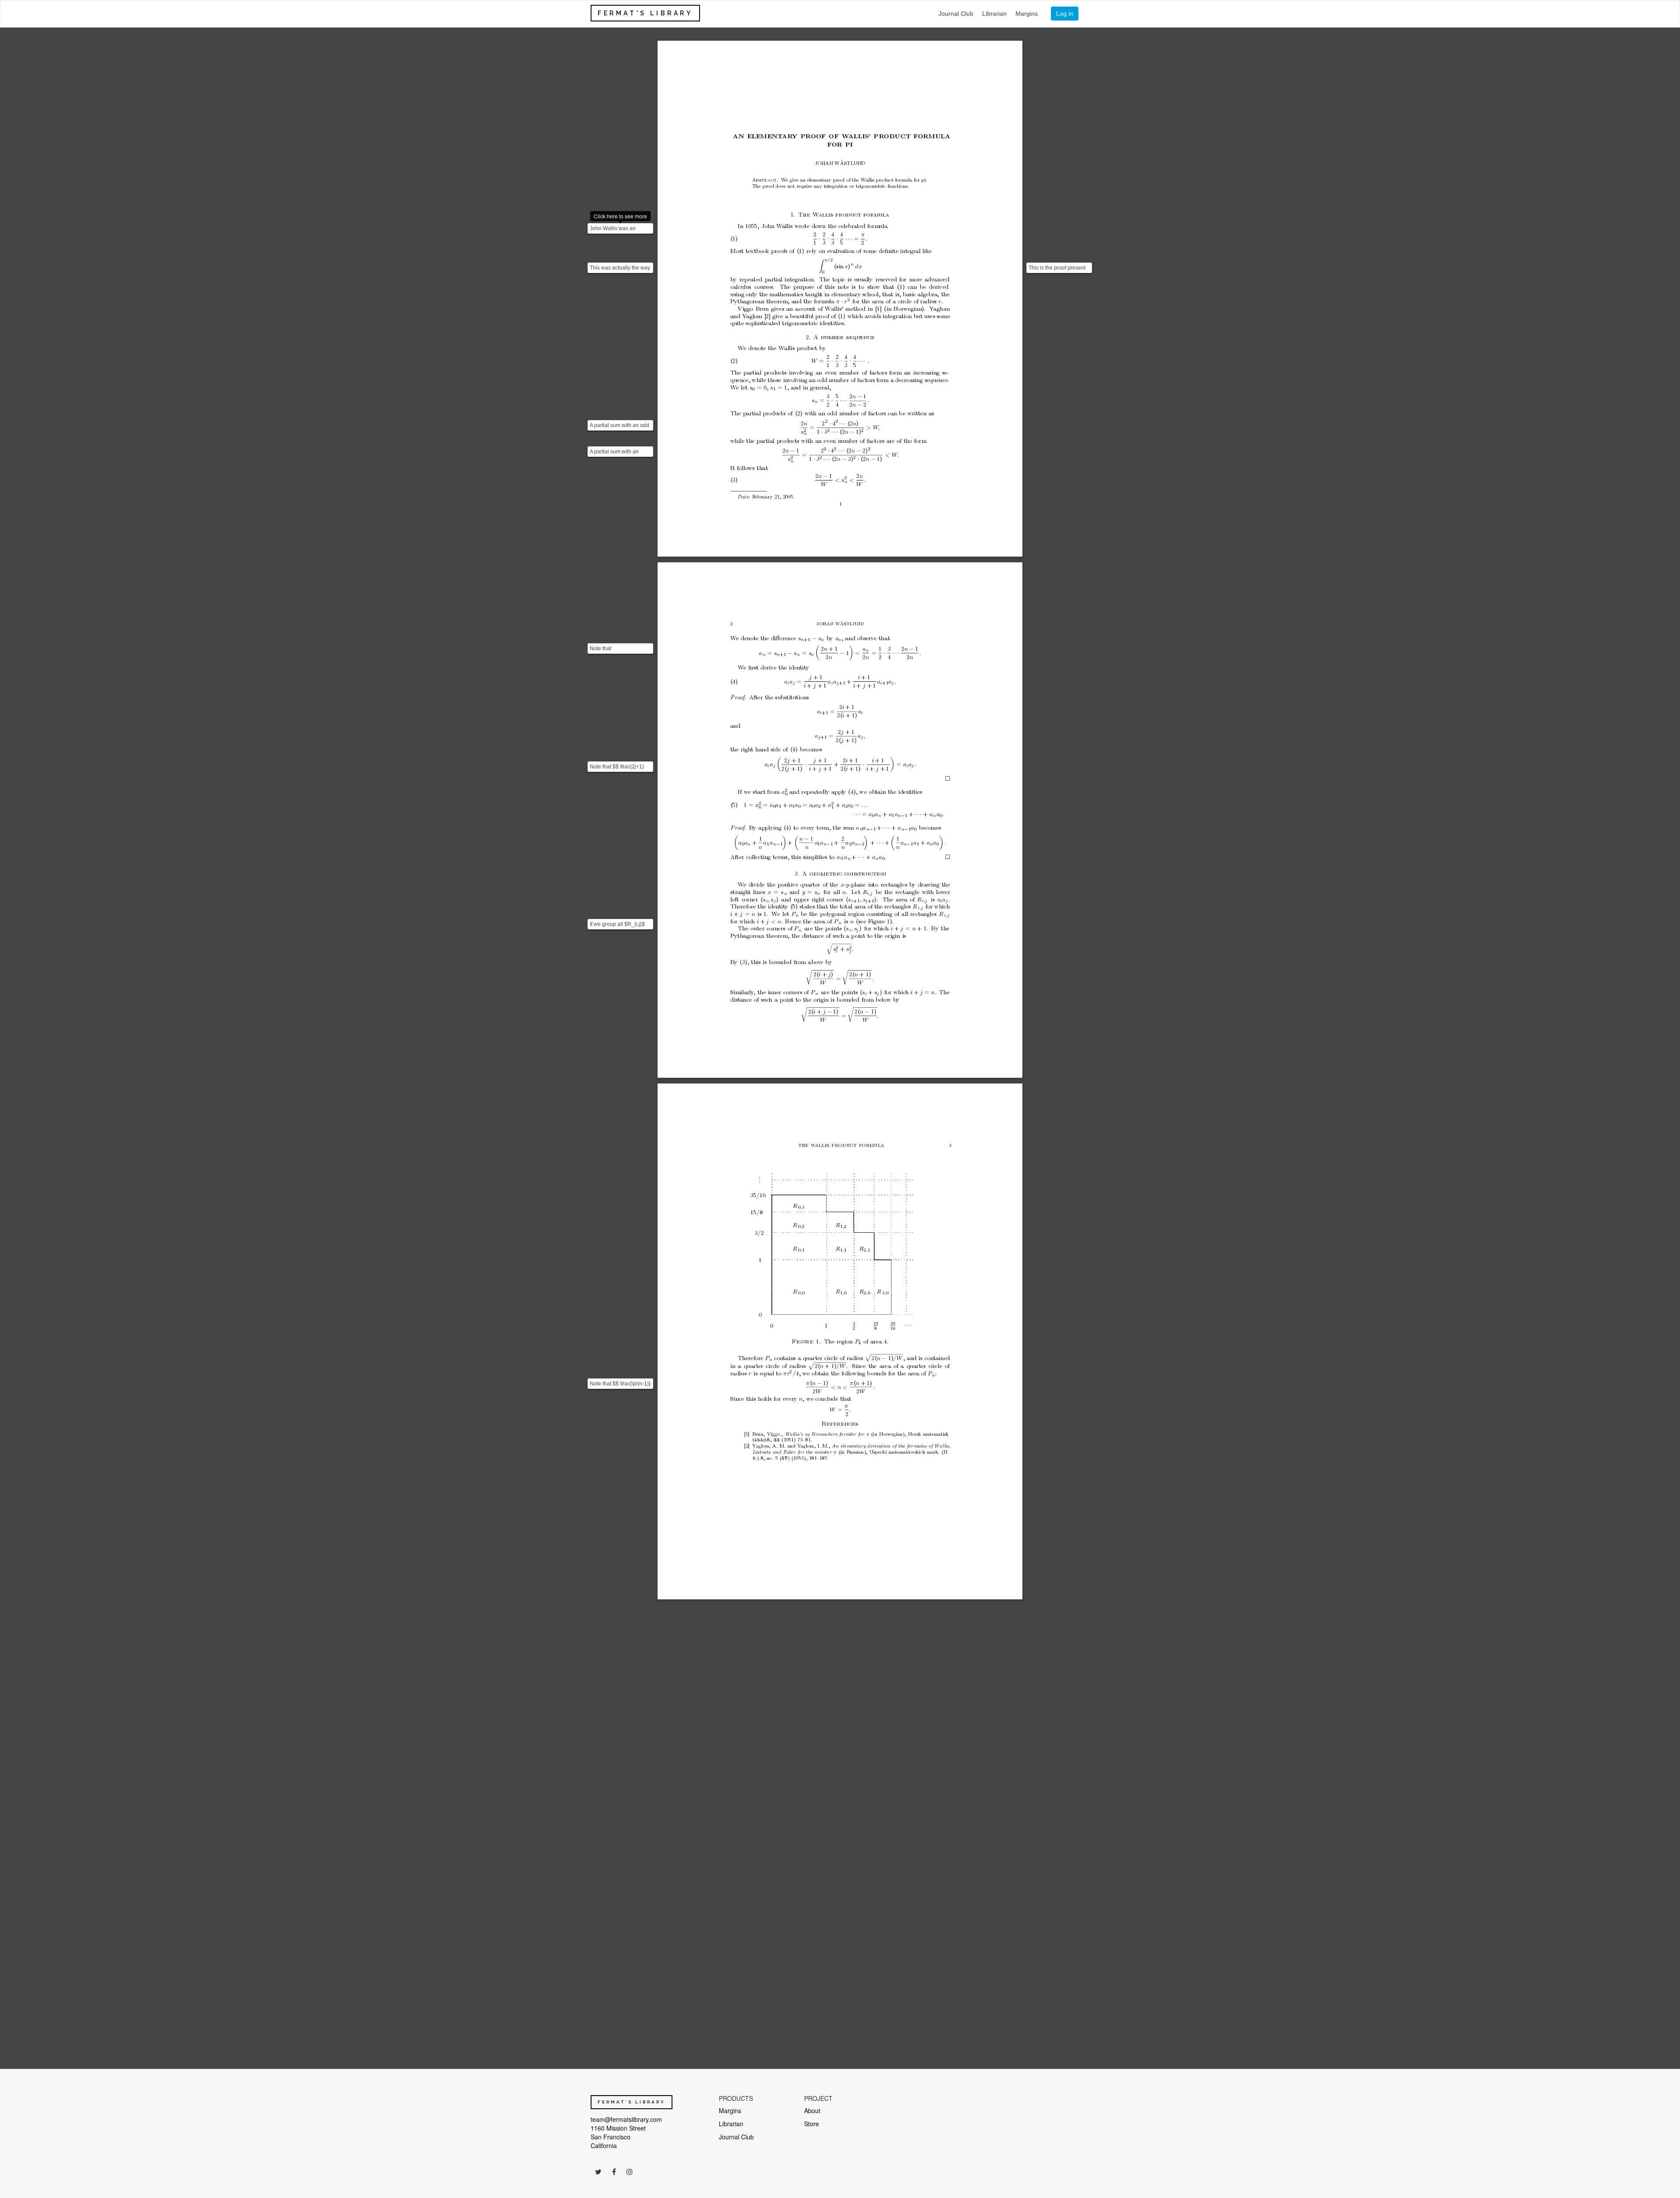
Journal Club (956, 14)
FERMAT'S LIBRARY (645, 13)
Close (1602, 2164)
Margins (1027, 14)
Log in (1065, 14)
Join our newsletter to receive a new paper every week (1571, 2124)
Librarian (994, 14)
